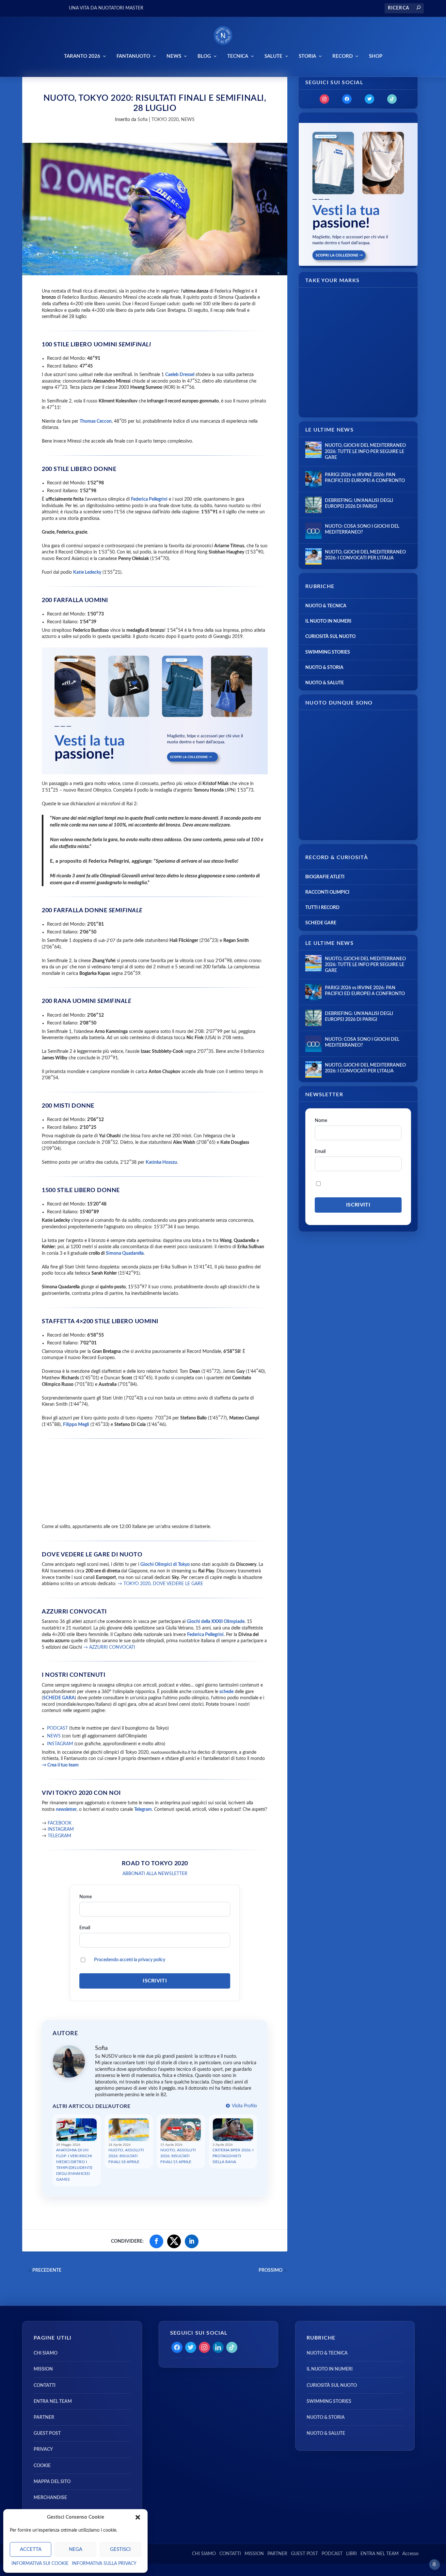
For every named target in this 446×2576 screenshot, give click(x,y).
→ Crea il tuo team (60, 1765)
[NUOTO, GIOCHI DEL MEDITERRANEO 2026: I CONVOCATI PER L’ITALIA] (313, 556)
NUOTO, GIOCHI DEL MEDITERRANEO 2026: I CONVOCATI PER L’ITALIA (365, 555)
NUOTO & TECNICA (326, 606)
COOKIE (42, 2466)
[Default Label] (392, 99)
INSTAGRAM (60, 1744)
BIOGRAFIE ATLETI (325, 877)
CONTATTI (45, 2386)
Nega (76, 2549)
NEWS (174, 56)
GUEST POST (47, 2433)
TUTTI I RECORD (322, 908)
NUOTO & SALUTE (325, 683)
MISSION (43, 2369)
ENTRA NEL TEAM (53, 2402)
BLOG (204, 56)
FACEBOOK (60, 1823)
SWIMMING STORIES (328, 652)
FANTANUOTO (133, 56)
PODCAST (57, 1728)
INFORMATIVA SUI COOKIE (40, 2564)
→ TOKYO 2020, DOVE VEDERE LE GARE (160, 1584)
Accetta (31, 2549)
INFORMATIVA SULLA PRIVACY (104, 2564)
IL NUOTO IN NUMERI (328, 621)
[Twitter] (369, 99)
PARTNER (44, 2417)
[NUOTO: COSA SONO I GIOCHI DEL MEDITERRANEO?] (313, 531)
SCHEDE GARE (321, 923)
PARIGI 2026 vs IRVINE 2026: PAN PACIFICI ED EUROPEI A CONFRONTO (365, 478)
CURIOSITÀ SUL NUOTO (330, 637)
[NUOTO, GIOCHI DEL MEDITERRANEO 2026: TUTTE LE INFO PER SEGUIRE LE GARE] (313, 450)
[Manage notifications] (434, 2564)
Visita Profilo (244, 2106)
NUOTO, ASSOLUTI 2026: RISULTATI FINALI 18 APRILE (126, 2156)
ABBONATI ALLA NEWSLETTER (155, 1874)
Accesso (410, 2554)
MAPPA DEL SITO (52, 2482)
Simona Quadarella (125, 1253)
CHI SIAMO (46, 2353)
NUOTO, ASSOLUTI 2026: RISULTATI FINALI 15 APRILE (178, 2156)
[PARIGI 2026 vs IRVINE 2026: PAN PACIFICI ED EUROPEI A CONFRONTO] (313, 479)
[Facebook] (347, 99)
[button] (138, 2517)
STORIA (307, 56)
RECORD (342, 56)
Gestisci (120, 2549)
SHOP (376, 56)
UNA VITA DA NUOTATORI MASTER (106, 8)
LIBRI (351, 2554)
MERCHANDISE (50, 2498)
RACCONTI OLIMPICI (327, 892)
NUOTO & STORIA (324, 668)
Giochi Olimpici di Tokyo (166, 1565)
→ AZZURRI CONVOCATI (109, 1647)
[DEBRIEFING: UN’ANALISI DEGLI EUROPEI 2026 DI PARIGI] (313, 505)
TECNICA (238, 56)
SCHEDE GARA (59, 1698)
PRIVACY (43, 2449)
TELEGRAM (59, 1836)
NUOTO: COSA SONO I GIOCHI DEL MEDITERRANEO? (362, 529)
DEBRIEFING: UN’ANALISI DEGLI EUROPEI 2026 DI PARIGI (359, 504)
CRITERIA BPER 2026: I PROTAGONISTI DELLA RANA (233, 2156)
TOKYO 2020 (165, 120)
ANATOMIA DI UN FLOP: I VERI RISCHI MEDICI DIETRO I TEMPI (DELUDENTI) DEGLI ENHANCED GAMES (74, 2165)
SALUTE (273, 56)
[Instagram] (324, 99)
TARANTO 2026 (82, 56)
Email (85, 1928)
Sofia (143, 120)
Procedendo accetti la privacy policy (130, 1960)
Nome (86, 1897)
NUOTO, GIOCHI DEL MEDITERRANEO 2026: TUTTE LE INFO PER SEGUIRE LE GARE (365, 451)
